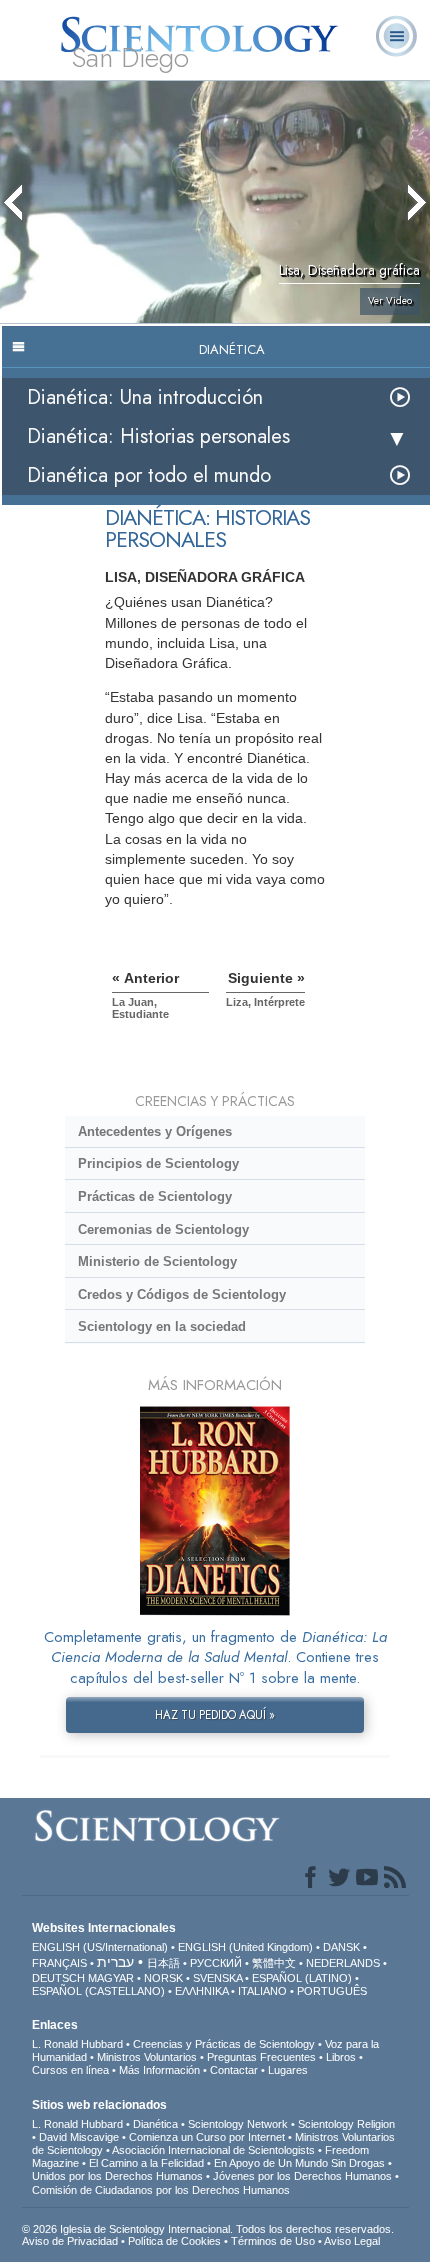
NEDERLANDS (343, 1963)
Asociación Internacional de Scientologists (213, 2150)
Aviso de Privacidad (70, 2241)
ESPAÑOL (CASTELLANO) (98, 1991)
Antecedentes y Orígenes (155, 1131)
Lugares (288, 2070)
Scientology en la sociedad (162, 1326)
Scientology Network (238, 2124)
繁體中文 (274, 1963)
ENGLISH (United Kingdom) (245, 1947)
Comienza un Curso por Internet (207, 2137)
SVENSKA (217, 1978)
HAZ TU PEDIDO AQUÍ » (215, 1715)
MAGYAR (111, 1978)
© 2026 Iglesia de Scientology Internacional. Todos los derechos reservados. (208, 2229)
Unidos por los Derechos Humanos (117, 2176)
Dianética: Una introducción (145, 397)
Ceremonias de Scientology (163, 1229)
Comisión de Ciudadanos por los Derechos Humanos (161, 2190)
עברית (115, 1962)
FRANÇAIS (59, 1963)
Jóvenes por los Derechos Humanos (302, 2176)
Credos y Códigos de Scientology (182, 1294)
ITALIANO (262, 1991)
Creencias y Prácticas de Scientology (224, 2044)
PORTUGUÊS (332, 1991)
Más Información (159, 2070)
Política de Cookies (174, 2241)
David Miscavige (79, 2137)
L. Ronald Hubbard (77, 2044)
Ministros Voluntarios (147, 2057)
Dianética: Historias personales (158, 436)
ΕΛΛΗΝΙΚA (201, 1991)
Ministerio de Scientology (157, 1261)
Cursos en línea (70, 2070)
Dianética (155, 2124)
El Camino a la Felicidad (146, 2163)
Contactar (234, 2070)
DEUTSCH (58, 1978)
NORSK (163, 1978)
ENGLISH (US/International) (100, 1947)
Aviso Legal (352, 2241)
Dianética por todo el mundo (149, 475)
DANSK (341, 1947)
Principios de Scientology (158, 1163)
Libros (341, 2057)
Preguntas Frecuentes (261, 2057)
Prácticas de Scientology (155, 1196)
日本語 (163, 1963)
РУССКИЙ (216, 1963)
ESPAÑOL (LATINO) (302, 1978)
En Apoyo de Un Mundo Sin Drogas (299, 2163)
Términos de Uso (273, 2241)
